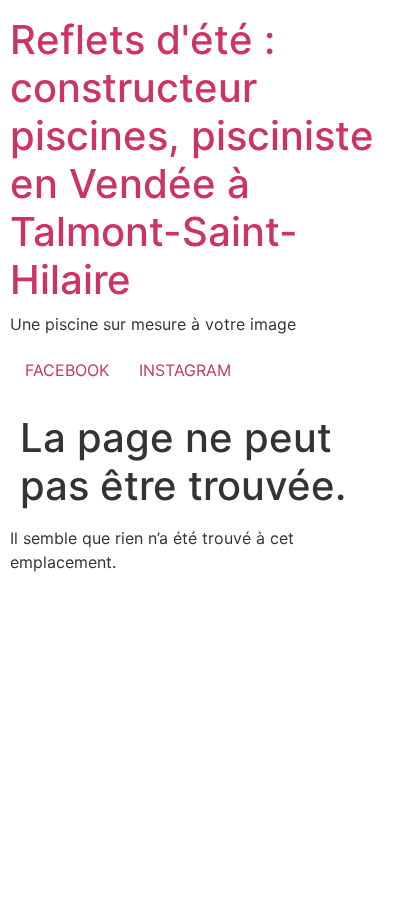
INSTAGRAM (185, 370)
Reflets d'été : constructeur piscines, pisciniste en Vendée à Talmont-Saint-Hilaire (192, 159)
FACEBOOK (67, 370)
